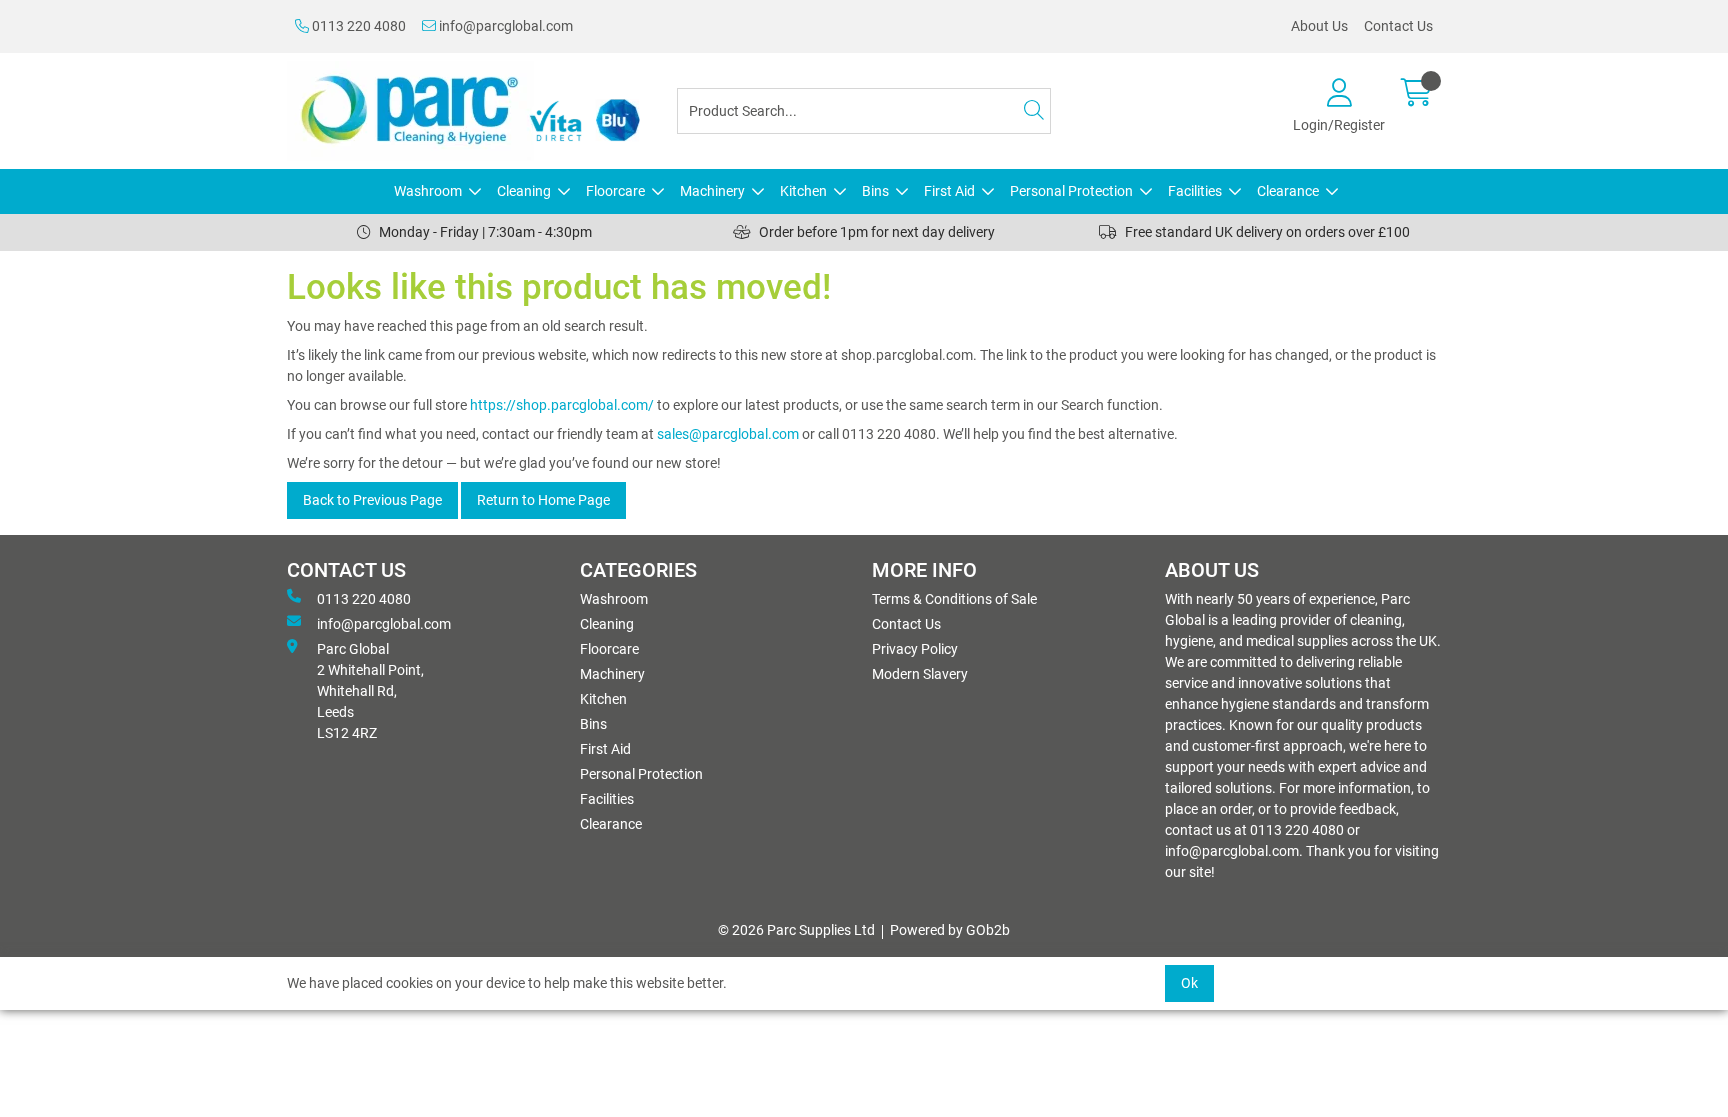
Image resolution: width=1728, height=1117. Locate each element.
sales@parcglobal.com (728, 434)
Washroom (428, 191)
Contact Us (1398, 26)
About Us (1319, 26)
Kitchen (803, 191)
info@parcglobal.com (504, 26)
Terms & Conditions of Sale (954, 599)
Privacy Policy (915, 649)
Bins (875, 191)
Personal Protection (1071, 191)
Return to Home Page (543, 500)
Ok (1189, 983)
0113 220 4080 (357, 26)
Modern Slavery (920, 674)
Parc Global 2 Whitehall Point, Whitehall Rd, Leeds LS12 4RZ (370, 691)
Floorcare (615, 191)
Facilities (1195, 191)
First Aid (949, 191)
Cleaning (524, 191)
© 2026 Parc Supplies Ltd (796, 930)
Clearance (1288, 191)
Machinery (712, 191)
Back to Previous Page (372, 500)
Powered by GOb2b (950, 930)
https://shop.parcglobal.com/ (562, 405)
